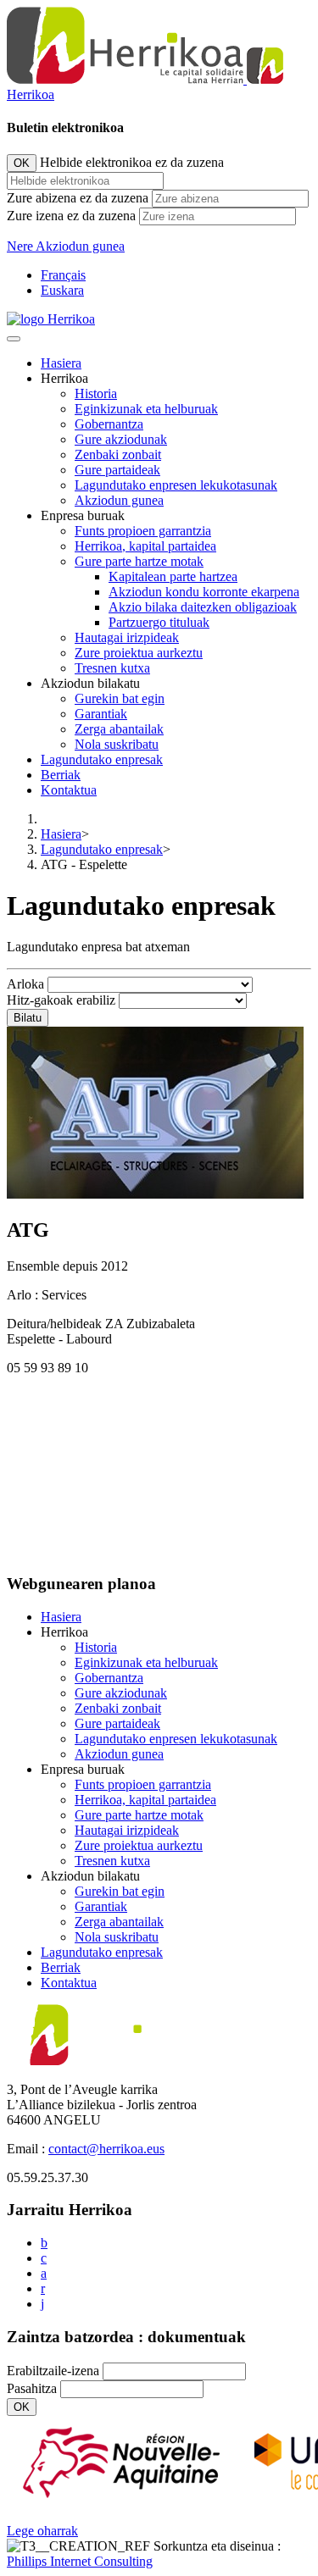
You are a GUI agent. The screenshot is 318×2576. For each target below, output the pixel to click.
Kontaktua (69, 790)
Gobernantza (109, 424)
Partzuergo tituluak (159, 622)
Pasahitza (32, 2388)
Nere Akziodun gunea (66, 246)
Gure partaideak (117, 470)
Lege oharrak (42, 2531)
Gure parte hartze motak (139, 561)
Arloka (25, 984)
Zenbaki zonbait (118, 454)
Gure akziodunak (121, 439)
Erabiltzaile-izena (53, 2371)
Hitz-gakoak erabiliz (61, 1000)
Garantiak (101, 714)
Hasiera (61, 363)
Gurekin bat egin (120, 698)
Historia (96, 393)
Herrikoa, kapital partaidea (145, 546)
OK (22, 163)
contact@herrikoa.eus (106, 2149)
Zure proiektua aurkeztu (139, 653)
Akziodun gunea (119, 500)
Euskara (62, 290)
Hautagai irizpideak (127, 637)
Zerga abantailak (119, 729)
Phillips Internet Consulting (80, 2561)
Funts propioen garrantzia (143, 531)
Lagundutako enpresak (102, 759)
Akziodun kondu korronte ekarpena (204, 592)
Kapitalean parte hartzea (173, 576)
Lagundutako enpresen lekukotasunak (176, 485)
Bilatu (28, 1018)
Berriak (61, 775)
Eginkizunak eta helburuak (146, 409)
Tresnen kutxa (112, 668)
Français (63, 275)
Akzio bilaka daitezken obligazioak (203, 607)
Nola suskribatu (117, 744)
